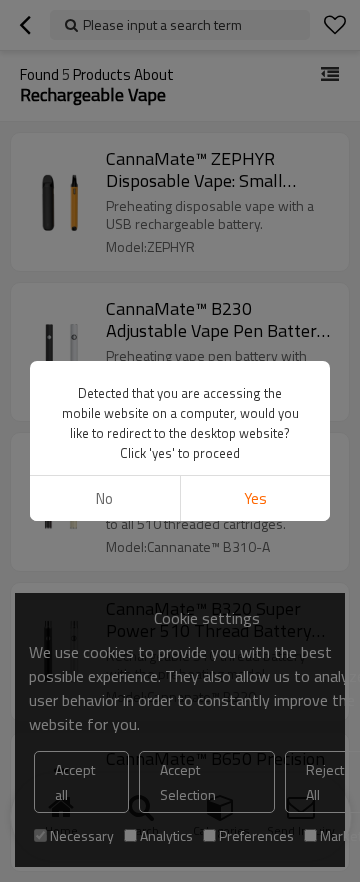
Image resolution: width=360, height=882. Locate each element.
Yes (255, 498)
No (104, 498)
